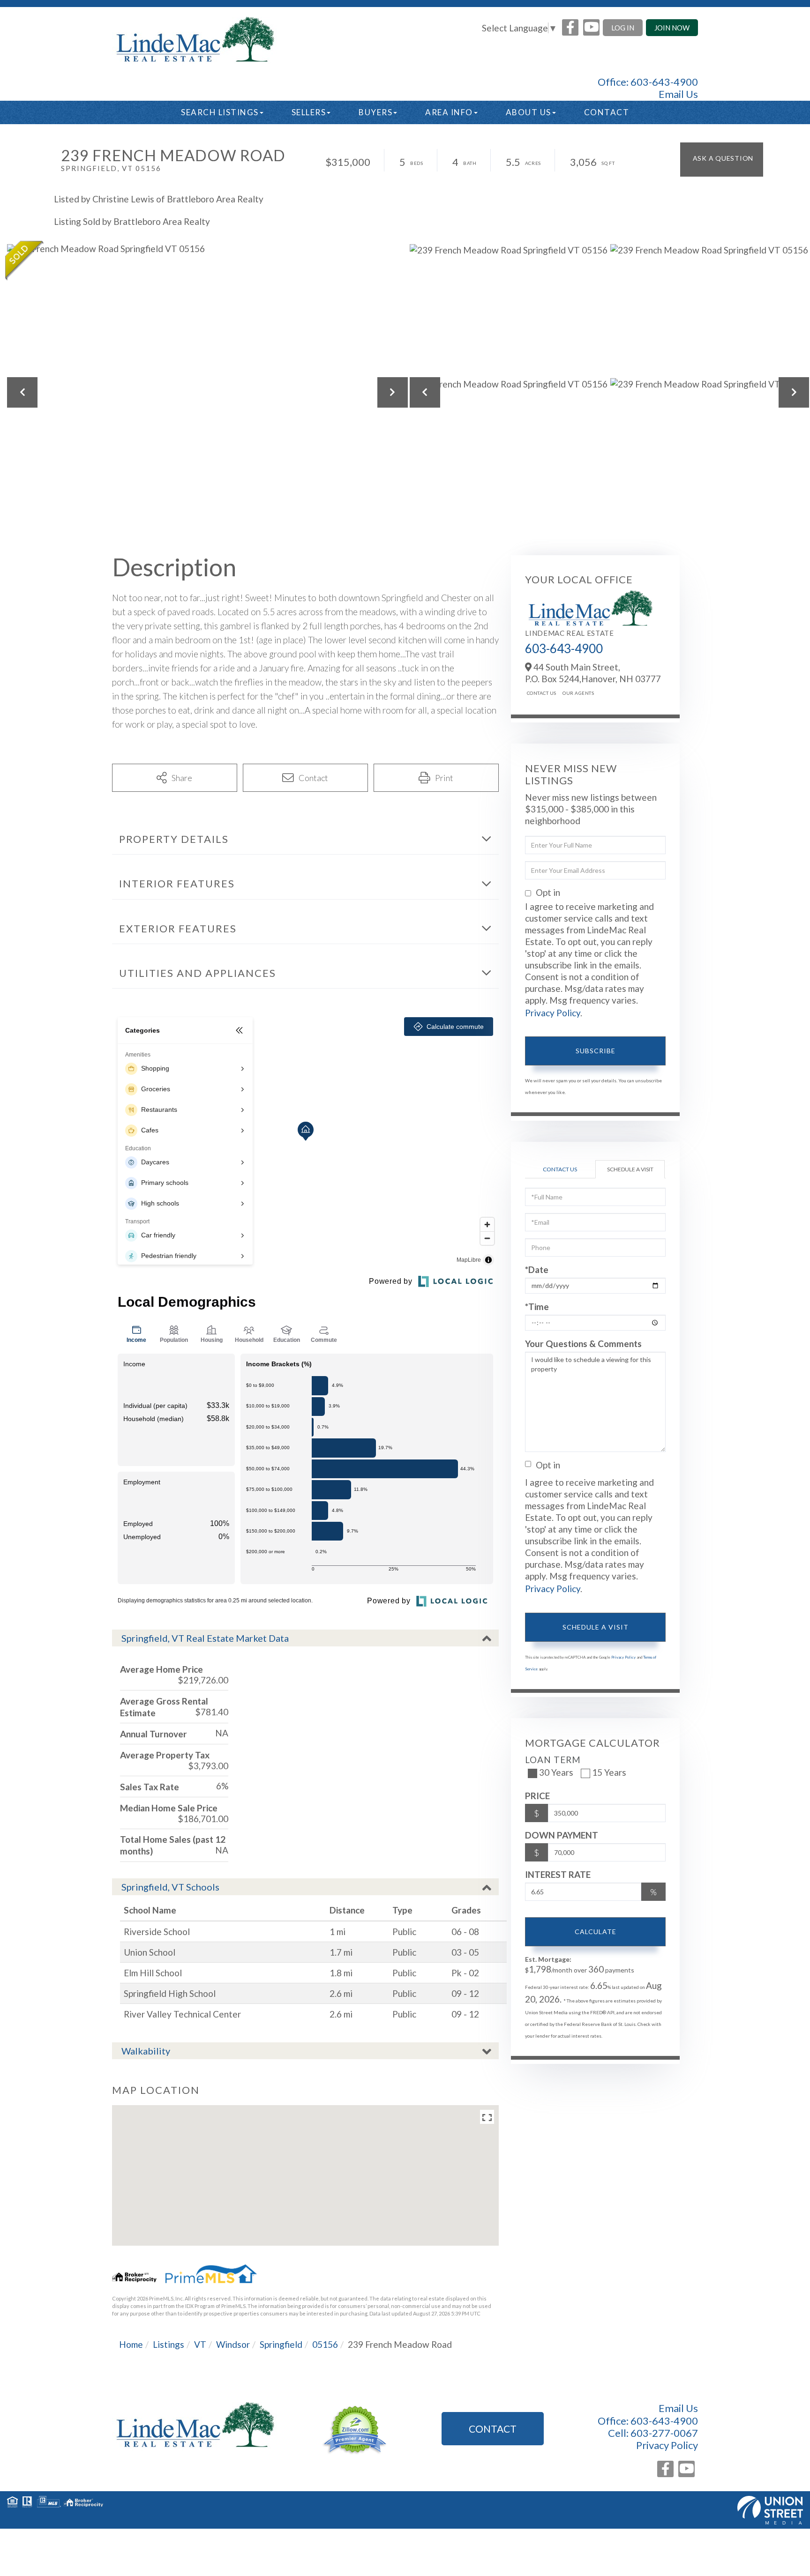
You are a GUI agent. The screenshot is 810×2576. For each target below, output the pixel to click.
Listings (169, 2344)
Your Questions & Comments (583, 1344)
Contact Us (542, 693)
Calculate (596, 1932)
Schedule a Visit (630, 1169)
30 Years (556, 1772)
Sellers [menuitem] (309, 112)
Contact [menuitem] (607, 112)
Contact (493, 2429)
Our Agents (578, 693)
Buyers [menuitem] (375, 112)
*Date (537, 1269)
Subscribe (596, 1051)
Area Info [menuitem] (449, 112)
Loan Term (553, 1760)
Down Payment (562, 1835)
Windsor (233, 2344)
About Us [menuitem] (529, 112)
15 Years (609, 1772)
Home (131, 2344)
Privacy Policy (553, 1013)
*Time (537, 1307)
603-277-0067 (664, 2433)
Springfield (281, 2344)
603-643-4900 (664, 82)
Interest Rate (558, 1874)
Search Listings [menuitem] (220, 112)
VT (200, 2344)
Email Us (678, 94)
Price (537, 1796)
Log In (623, 28)
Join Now (672, 28)
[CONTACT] (722, 160)
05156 (325, 2344)
